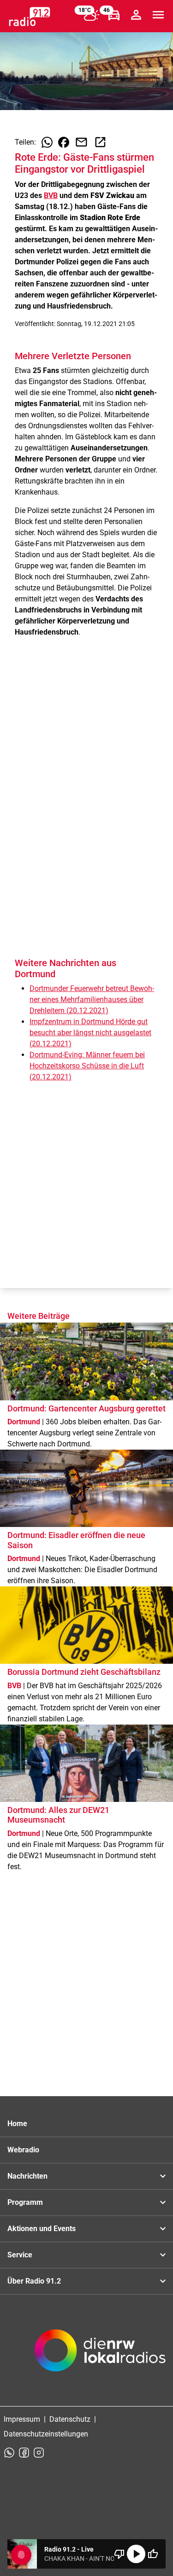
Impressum (22, 2419)
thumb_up (153, 2554)
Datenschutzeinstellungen (46, 2434)
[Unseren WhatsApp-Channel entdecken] (9, 2453)
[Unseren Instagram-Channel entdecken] (39, 2453)
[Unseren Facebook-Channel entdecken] (24, 2453)
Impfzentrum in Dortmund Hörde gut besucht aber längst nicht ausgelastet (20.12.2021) (90, 1033)
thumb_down (119, 2554)
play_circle (136, 2554)
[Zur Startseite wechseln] (30, 17)
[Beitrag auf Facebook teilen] (64, 142)
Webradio (23, 2150)
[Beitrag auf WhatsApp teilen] (47, 142)
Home (17, 2124)
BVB (51, 195)
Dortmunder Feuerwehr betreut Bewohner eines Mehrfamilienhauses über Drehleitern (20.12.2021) (92, 1000)
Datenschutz (70, 2419)
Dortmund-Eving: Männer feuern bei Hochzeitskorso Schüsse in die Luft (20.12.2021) (87, 1066)
